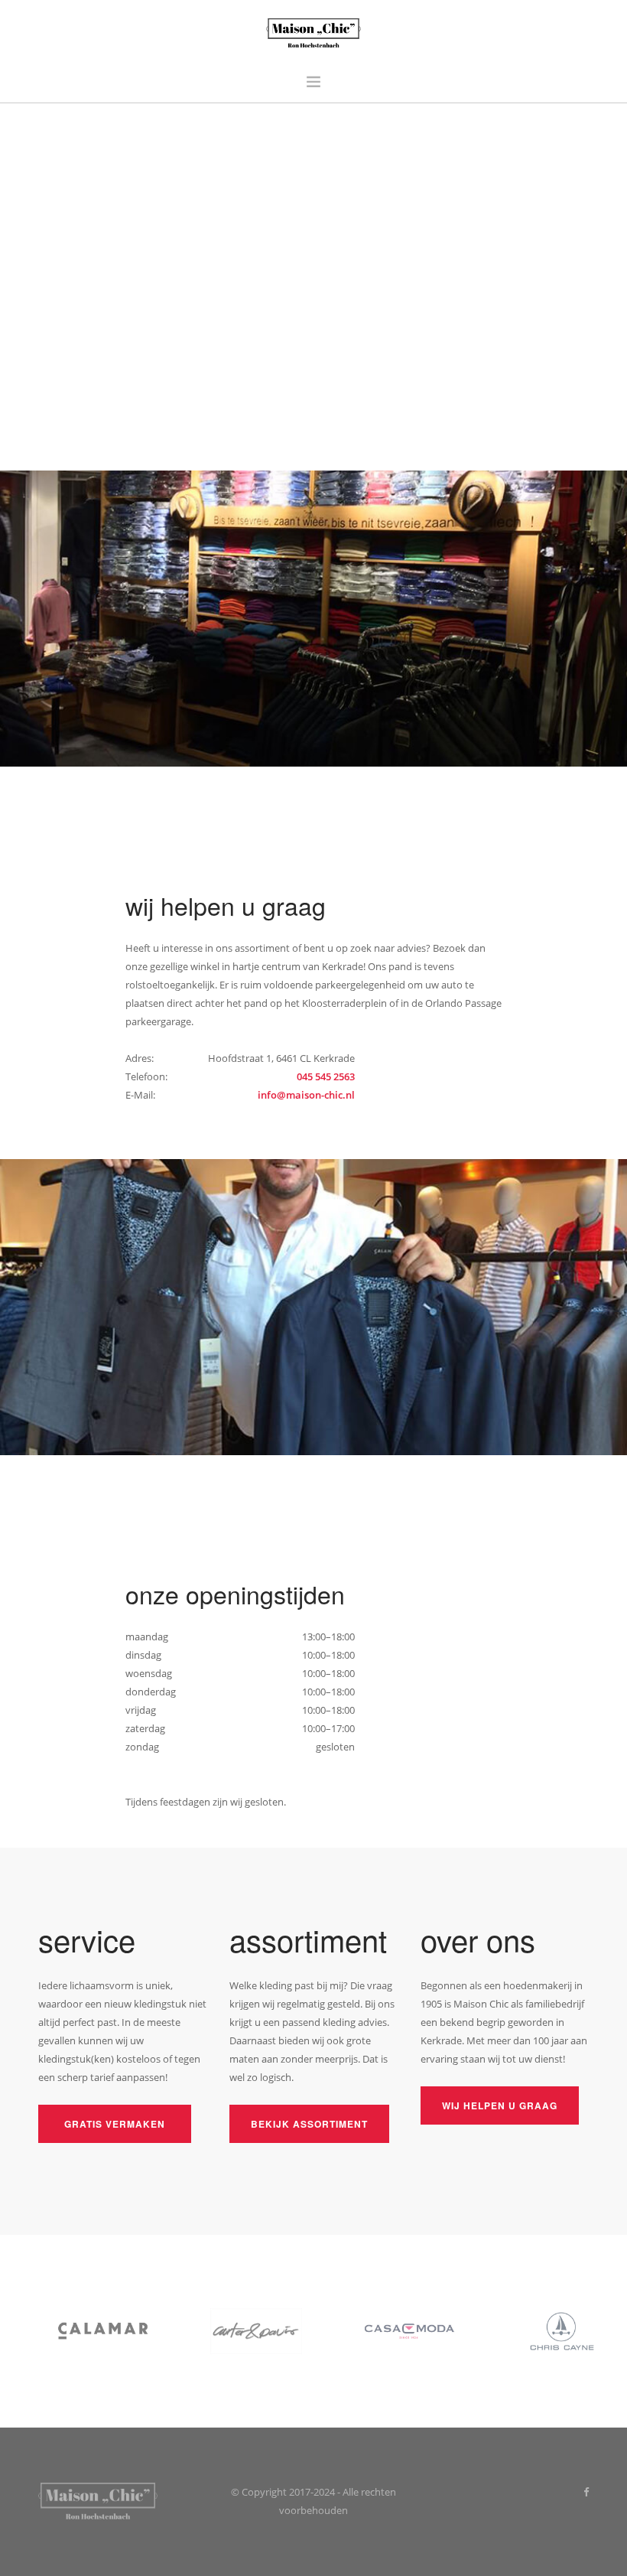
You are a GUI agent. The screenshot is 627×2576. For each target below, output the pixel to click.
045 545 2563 (326, 1076)
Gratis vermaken (115, 2124)
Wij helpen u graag (500, 2105)
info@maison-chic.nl (306, 1095)
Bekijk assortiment (309, 2124)
